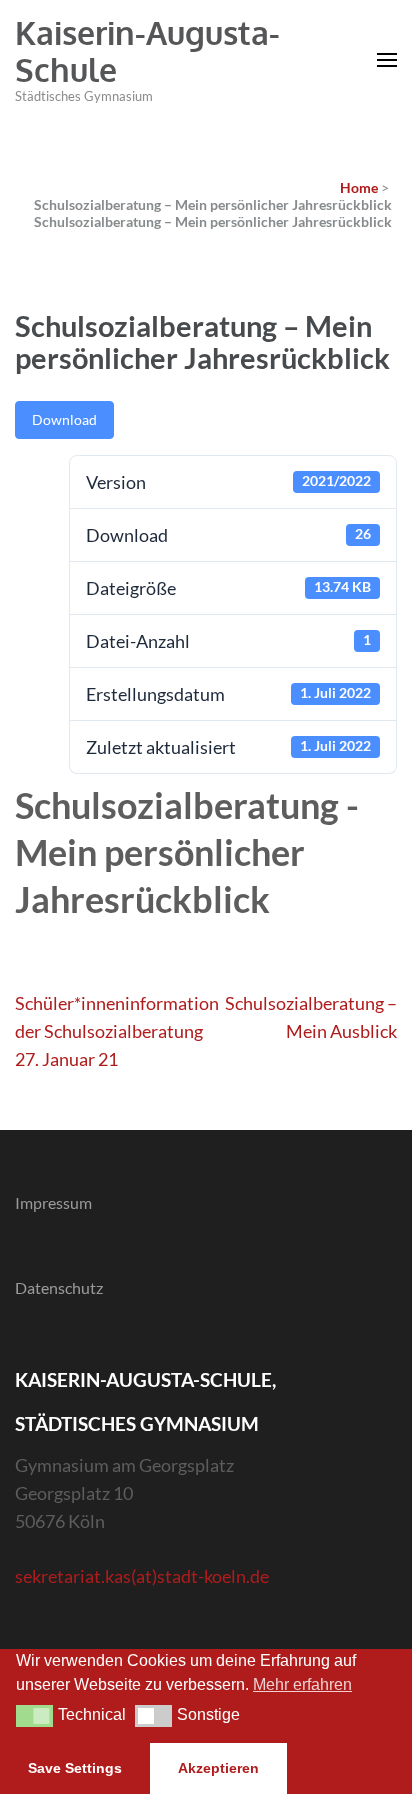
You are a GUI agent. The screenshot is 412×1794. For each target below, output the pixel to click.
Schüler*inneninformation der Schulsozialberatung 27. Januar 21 (117, 1031)
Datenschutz (59, 1287)
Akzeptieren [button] (218, 1768)
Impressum (53, 1202)
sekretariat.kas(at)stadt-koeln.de (142, 1576)
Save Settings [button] (75, 1768)
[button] (34, 1716)
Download (64, 419)
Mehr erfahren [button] (302, 1684)
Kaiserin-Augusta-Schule (147, 51)
